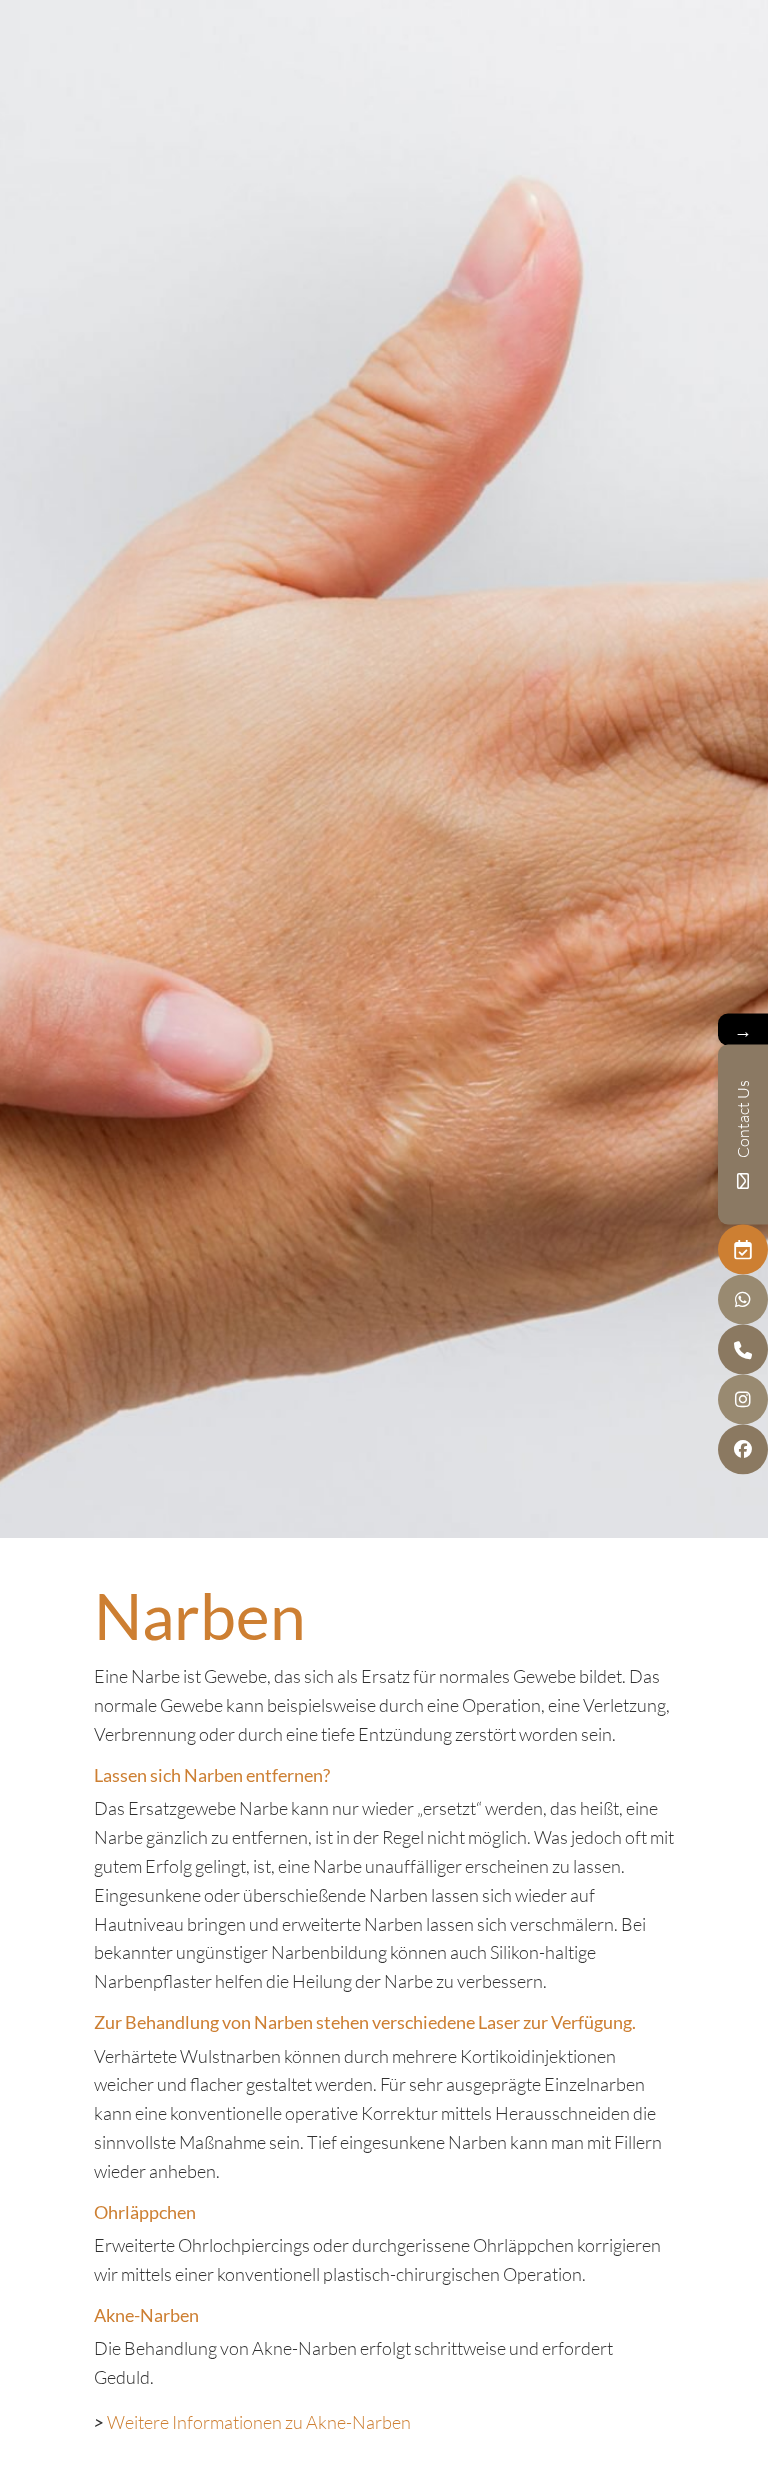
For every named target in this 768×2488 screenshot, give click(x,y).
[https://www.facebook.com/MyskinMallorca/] (743, 1450)
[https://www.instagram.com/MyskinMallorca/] (743, 1400)
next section (384, 1496)
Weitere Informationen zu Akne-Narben (259, 2422)
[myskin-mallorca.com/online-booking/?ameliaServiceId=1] (743, 1250)
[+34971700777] (743, 1350)
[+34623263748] (743, 1300)
